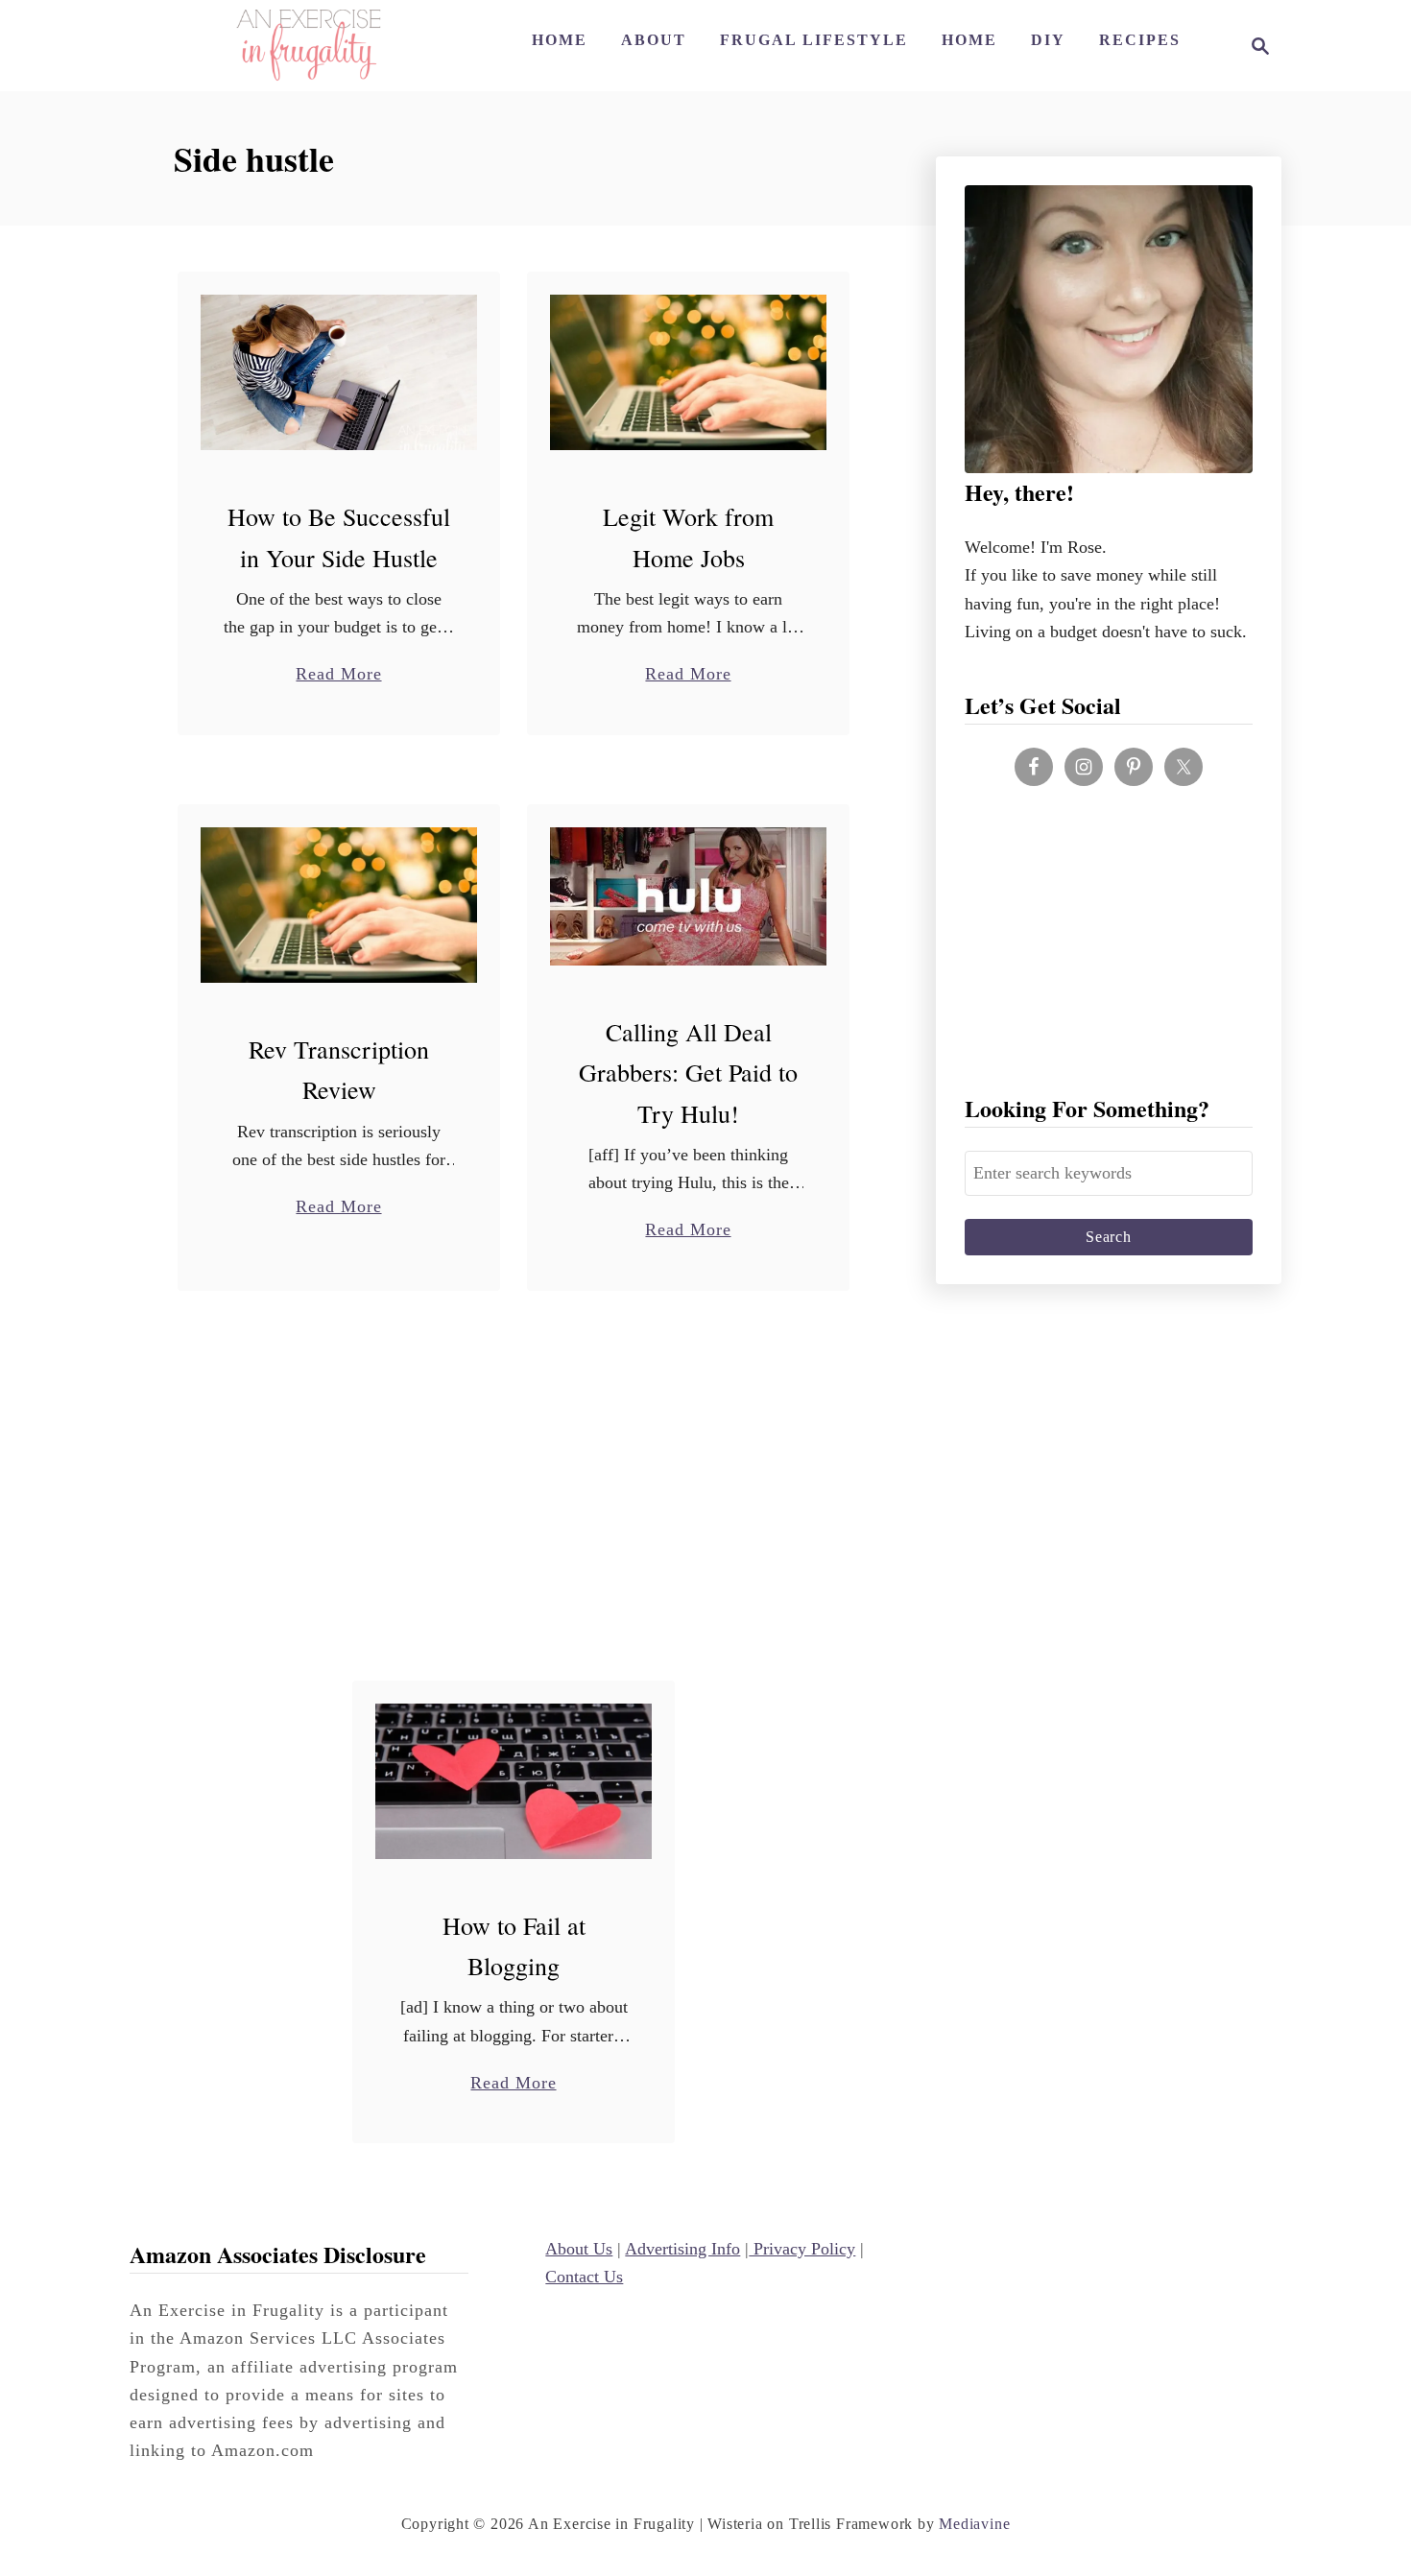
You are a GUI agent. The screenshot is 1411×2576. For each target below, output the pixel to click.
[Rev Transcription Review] (339, 905)
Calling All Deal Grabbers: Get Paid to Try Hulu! (688, 1073)
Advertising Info (682, 2249)
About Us (579, 2249)
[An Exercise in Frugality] (309, 46)
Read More (338, 676)
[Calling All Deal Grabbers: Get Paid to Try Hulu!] (689, 896)
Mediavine (974, 2524)
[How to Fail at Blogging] (514, 1781)
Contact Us (584, 2277)
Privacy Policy (802, 2249)
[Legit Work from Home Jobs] (689, 372)
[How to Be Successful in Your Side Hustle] (339, 372)
